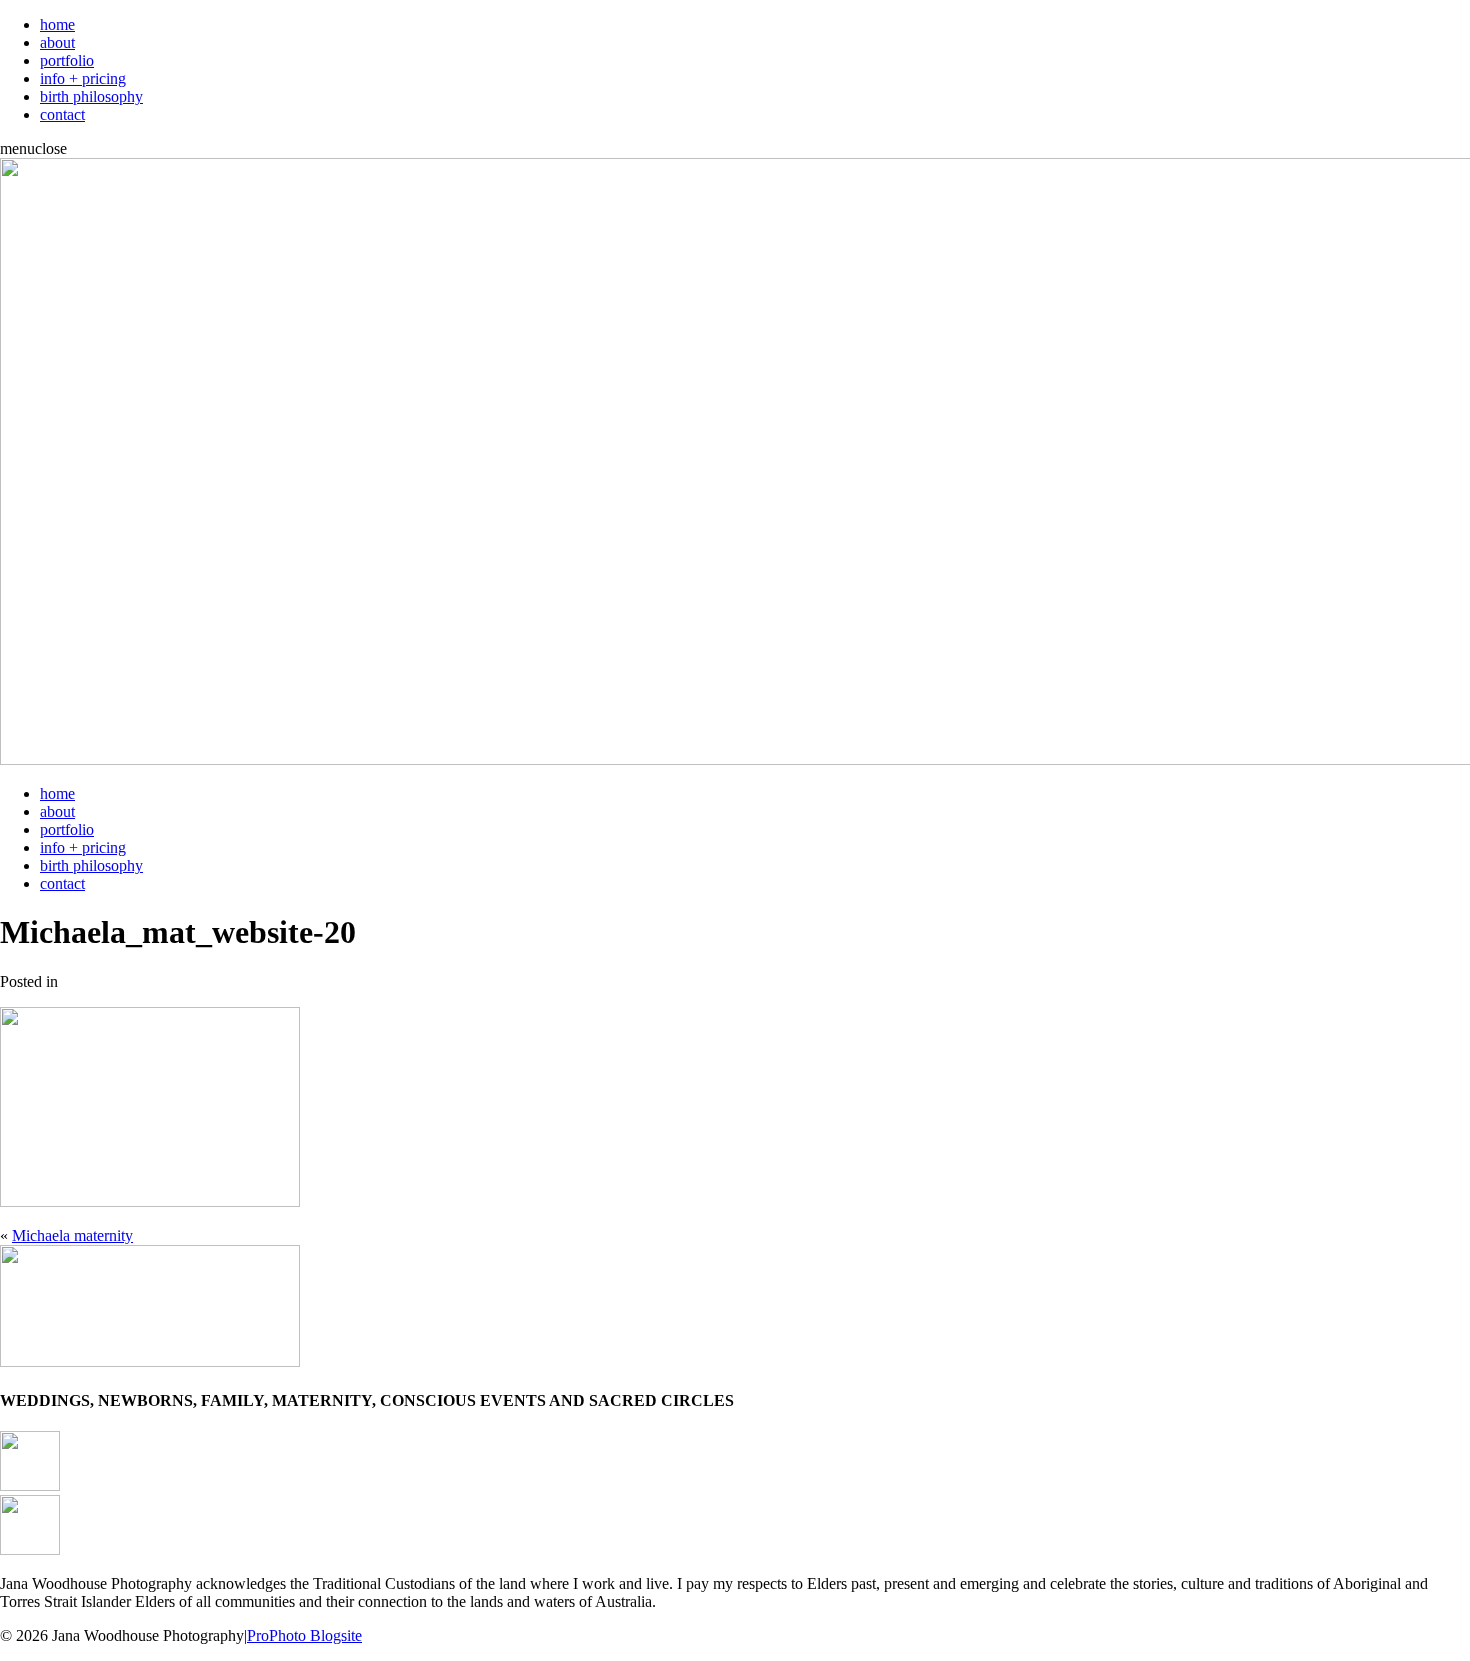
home (57, 24)
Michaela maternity (72, 1235)
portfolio (67, 60)
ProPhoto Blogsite (304, 1635)
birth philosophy (91, 96)
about (57, 42)
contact (62, 114)
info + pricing (83, 78)
